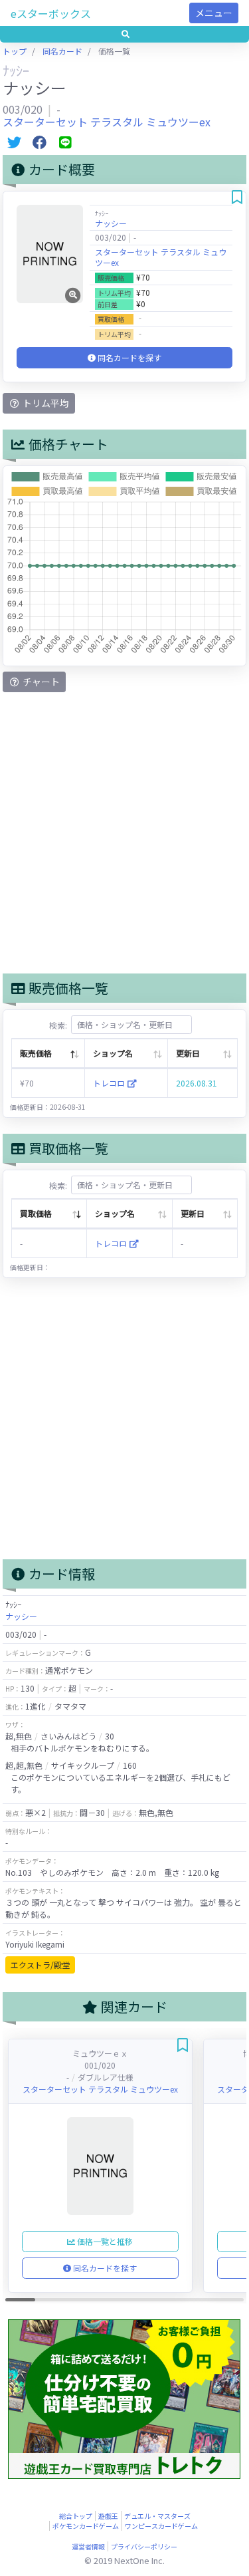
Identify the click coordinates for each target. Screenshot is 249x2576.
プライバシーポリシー (144, 2546)
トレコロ (110, 1083)
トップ (15, 51)
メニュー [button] (214, 13)
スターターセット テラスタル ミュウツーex (107, 122)
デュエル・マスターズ (157, 2516)
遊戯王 (108, 2516)
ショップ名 (113, 1053)
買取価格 (36, 1213)
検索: (58, 1024)
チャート (40, 682)
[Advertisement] (124, 833)
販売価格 (36, 1053)
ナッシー (111, 223)
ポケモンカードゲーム (86, 2526)
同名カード (62, 51)
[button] (124, 34)
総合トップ (76, 2516)
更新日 (188, 1053)
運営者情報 (88, 2546)
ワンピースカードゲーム (161, 2526)
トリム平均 (45, 403)
